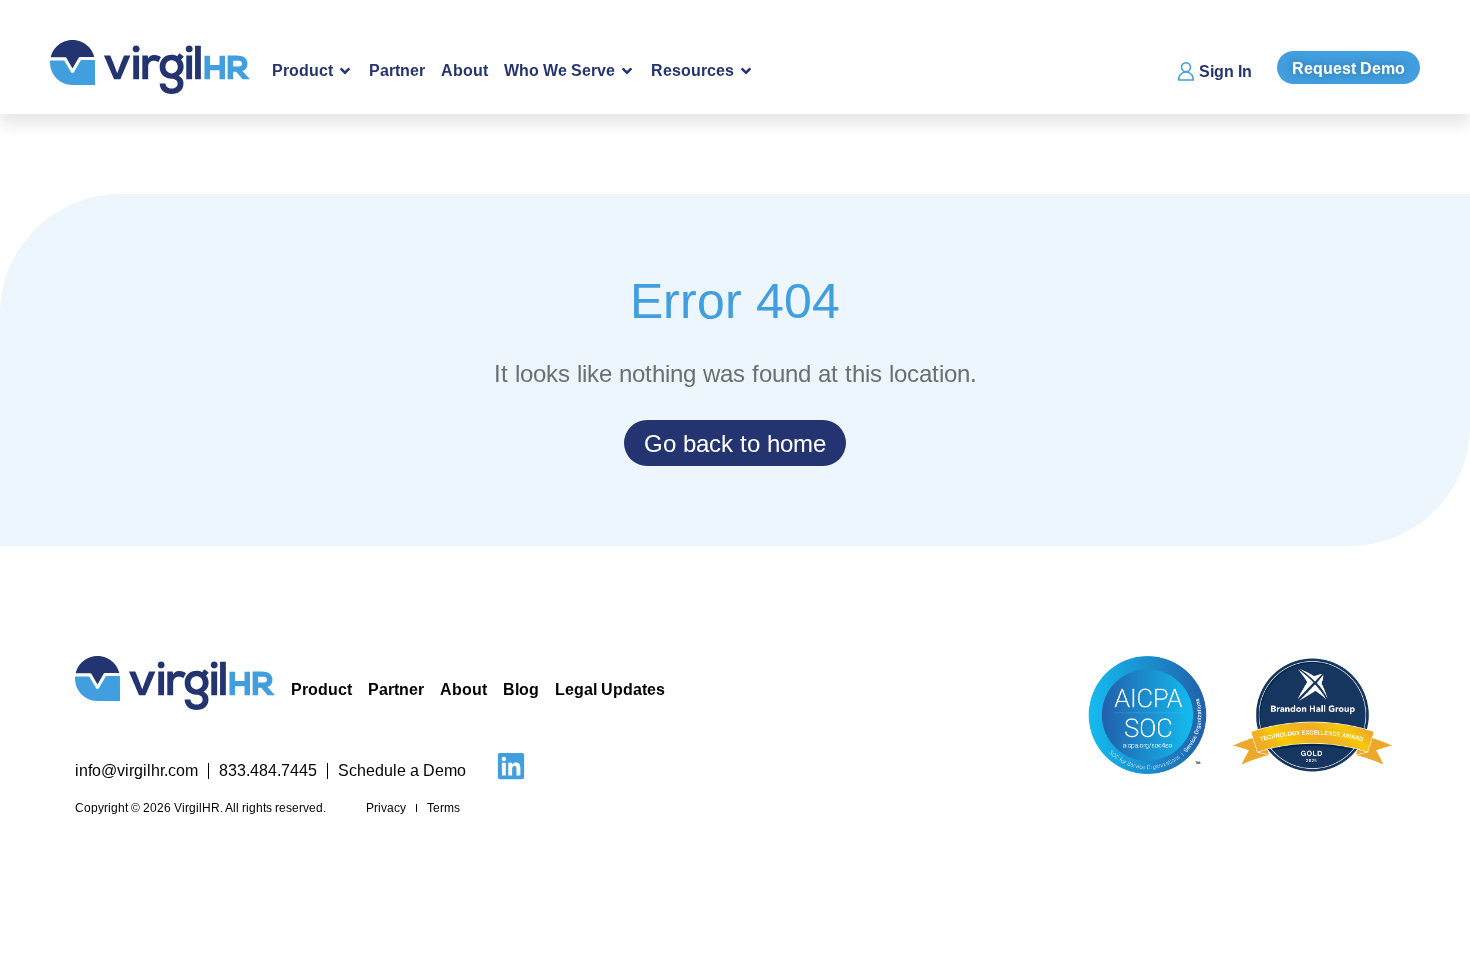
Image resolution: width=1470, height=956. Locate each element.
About (464, 70)
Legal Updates (610, 689)
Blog (521, 689)
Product (321, 689)
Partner (397, 70)
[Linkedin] (511, 766)
